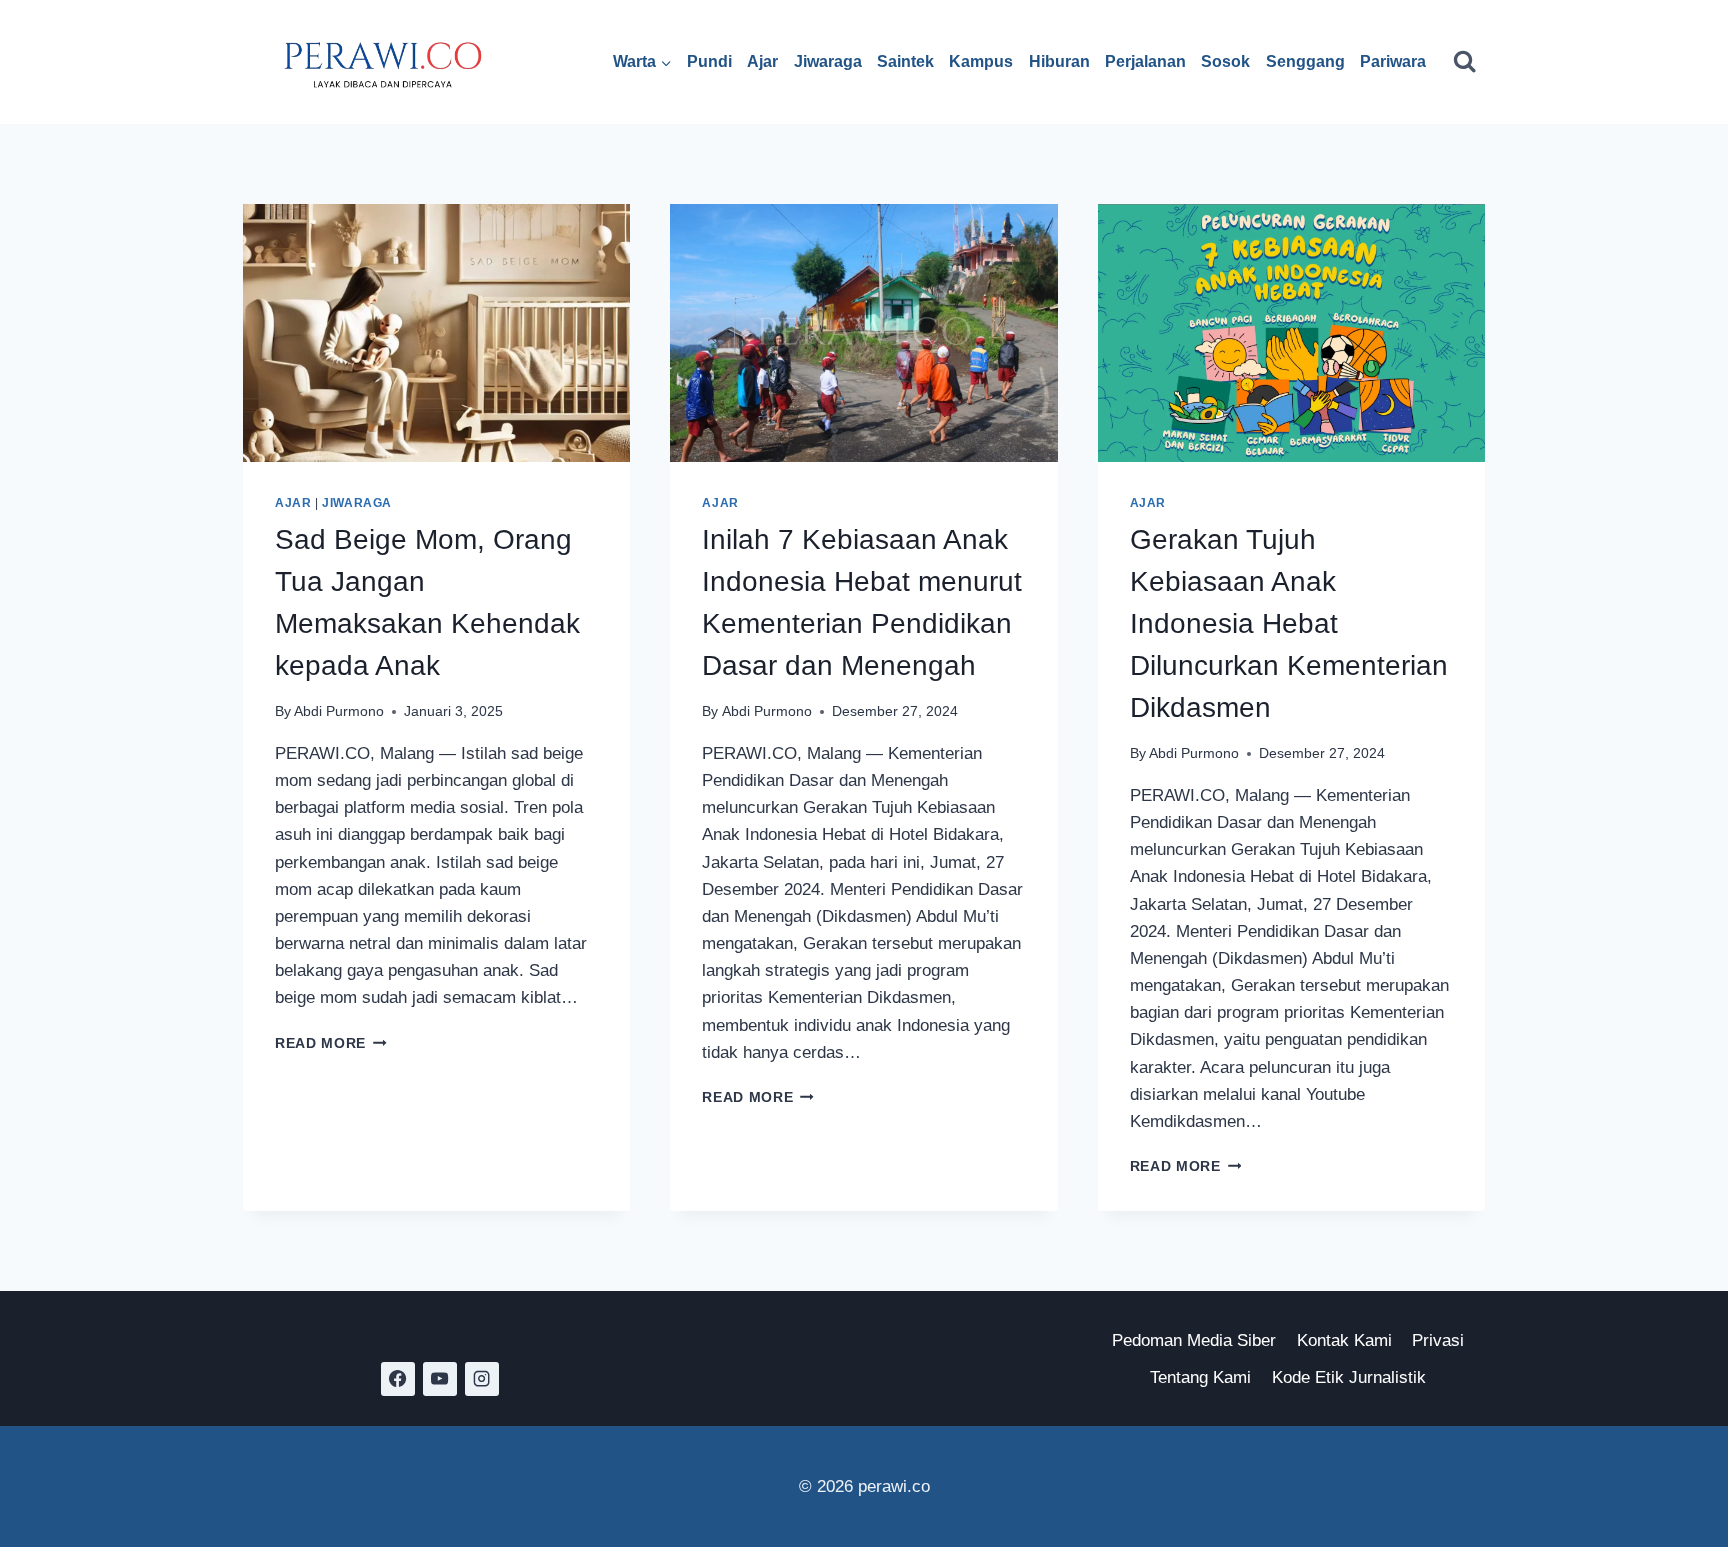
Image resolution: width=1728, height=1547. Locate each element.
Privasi (1438, 1340)
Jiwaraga (828, 61)
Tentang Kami (1200, 1377)
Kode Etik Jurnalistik (1349, 1377)
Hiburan (1059, 61)
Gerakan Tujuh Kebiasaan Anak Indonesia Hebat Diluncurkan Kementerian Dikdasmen (1289, 623)
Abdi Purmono (339, 711)
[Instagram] (482, 1379)
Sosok (1225, 61)
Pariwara (1393, 61)
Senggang (1305, 61)
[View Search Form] (1464, 61)
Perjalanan (1145, 61)
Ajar (762, 61)
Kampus (981, 61)
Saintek (905, 61)
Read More (331, 1043)
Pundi (709, 61)
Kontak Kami (1344, 1340)
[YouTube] (440, 1379)
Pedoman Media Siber (1194, 1340)
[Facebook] (398, 1379)
